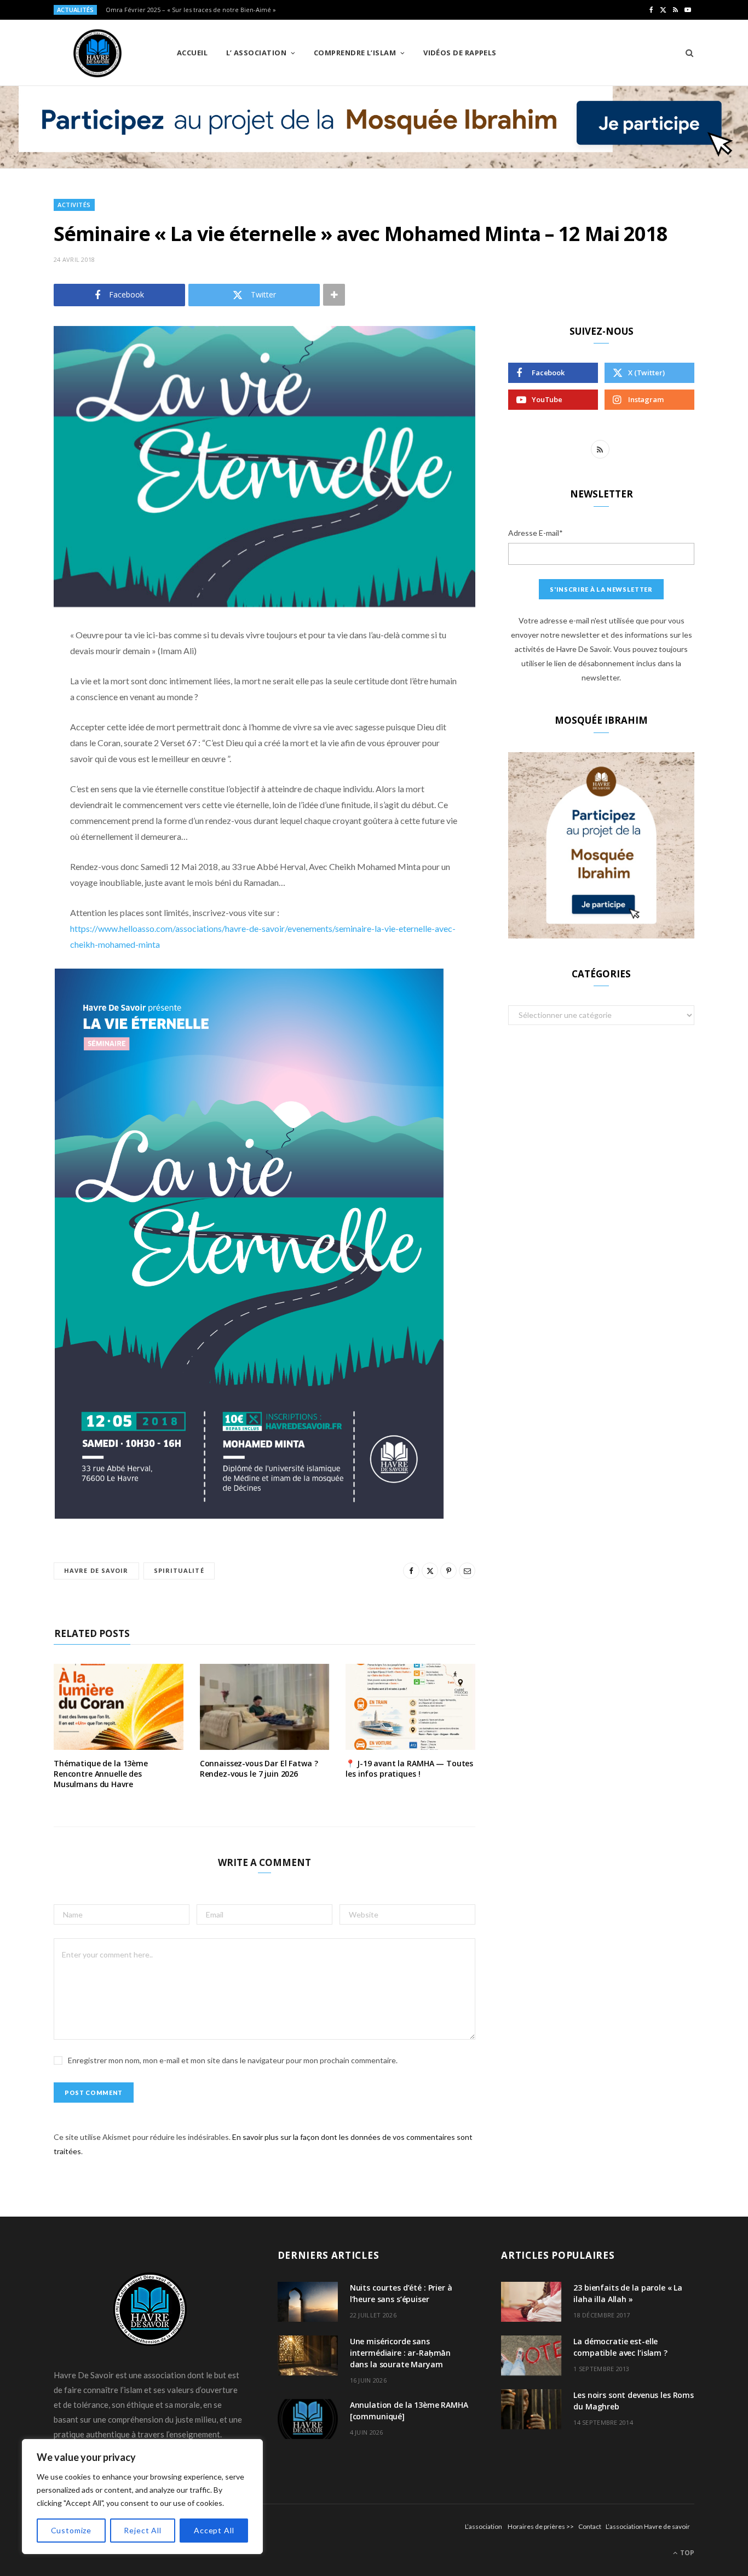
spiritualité (179, 1570)
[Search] (686, 53)
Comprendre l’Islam (355, 53)
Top (686, 2553)
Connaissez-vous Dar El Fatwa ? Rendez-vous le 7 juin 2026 (259, 1768)
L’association (484, 2526)
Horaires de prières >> (541, 2526)
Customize (71, 2530)
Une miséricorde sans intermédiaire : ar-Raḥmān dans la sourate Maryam (401, 2353)
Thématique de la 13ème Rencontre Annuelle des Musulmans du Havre (101, 1774)
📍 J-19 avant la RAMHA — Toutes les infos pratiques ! (409, 1768)
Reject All (142, 2530)
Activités (74, 205)
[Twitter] (25, 696)
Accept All (214, 2530)
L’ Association (256, 53)
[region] (142, 2497)
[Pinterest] (25, 724)
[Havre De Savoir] (97, 53)
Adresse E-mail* (536, 533)
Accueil (192, 53)
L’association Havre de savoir (648, 2526)
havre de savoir (96, 1570)
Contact (590, 2526)
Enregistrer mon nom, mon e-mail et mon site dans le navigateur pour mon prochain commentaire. (233, 2060)
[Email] (25, 752)
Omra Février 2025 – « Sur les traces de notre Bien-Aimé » (191, 10)
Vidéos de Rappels (460, 53)
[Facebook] (25, 668)
